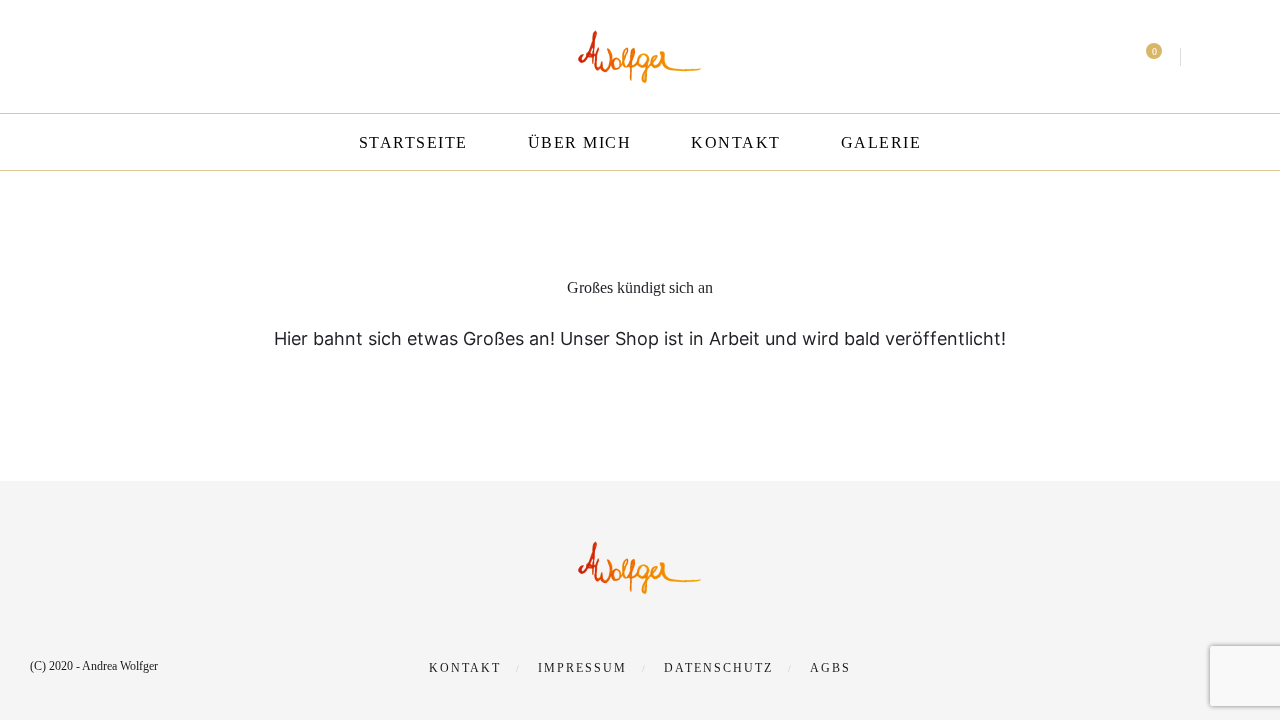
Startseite (413, 142)
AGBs (830, 668)
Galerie (881, 142)
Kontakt (736, 142)
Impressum (582, 668)
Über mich (580, 142)
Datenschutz (718, 668)
